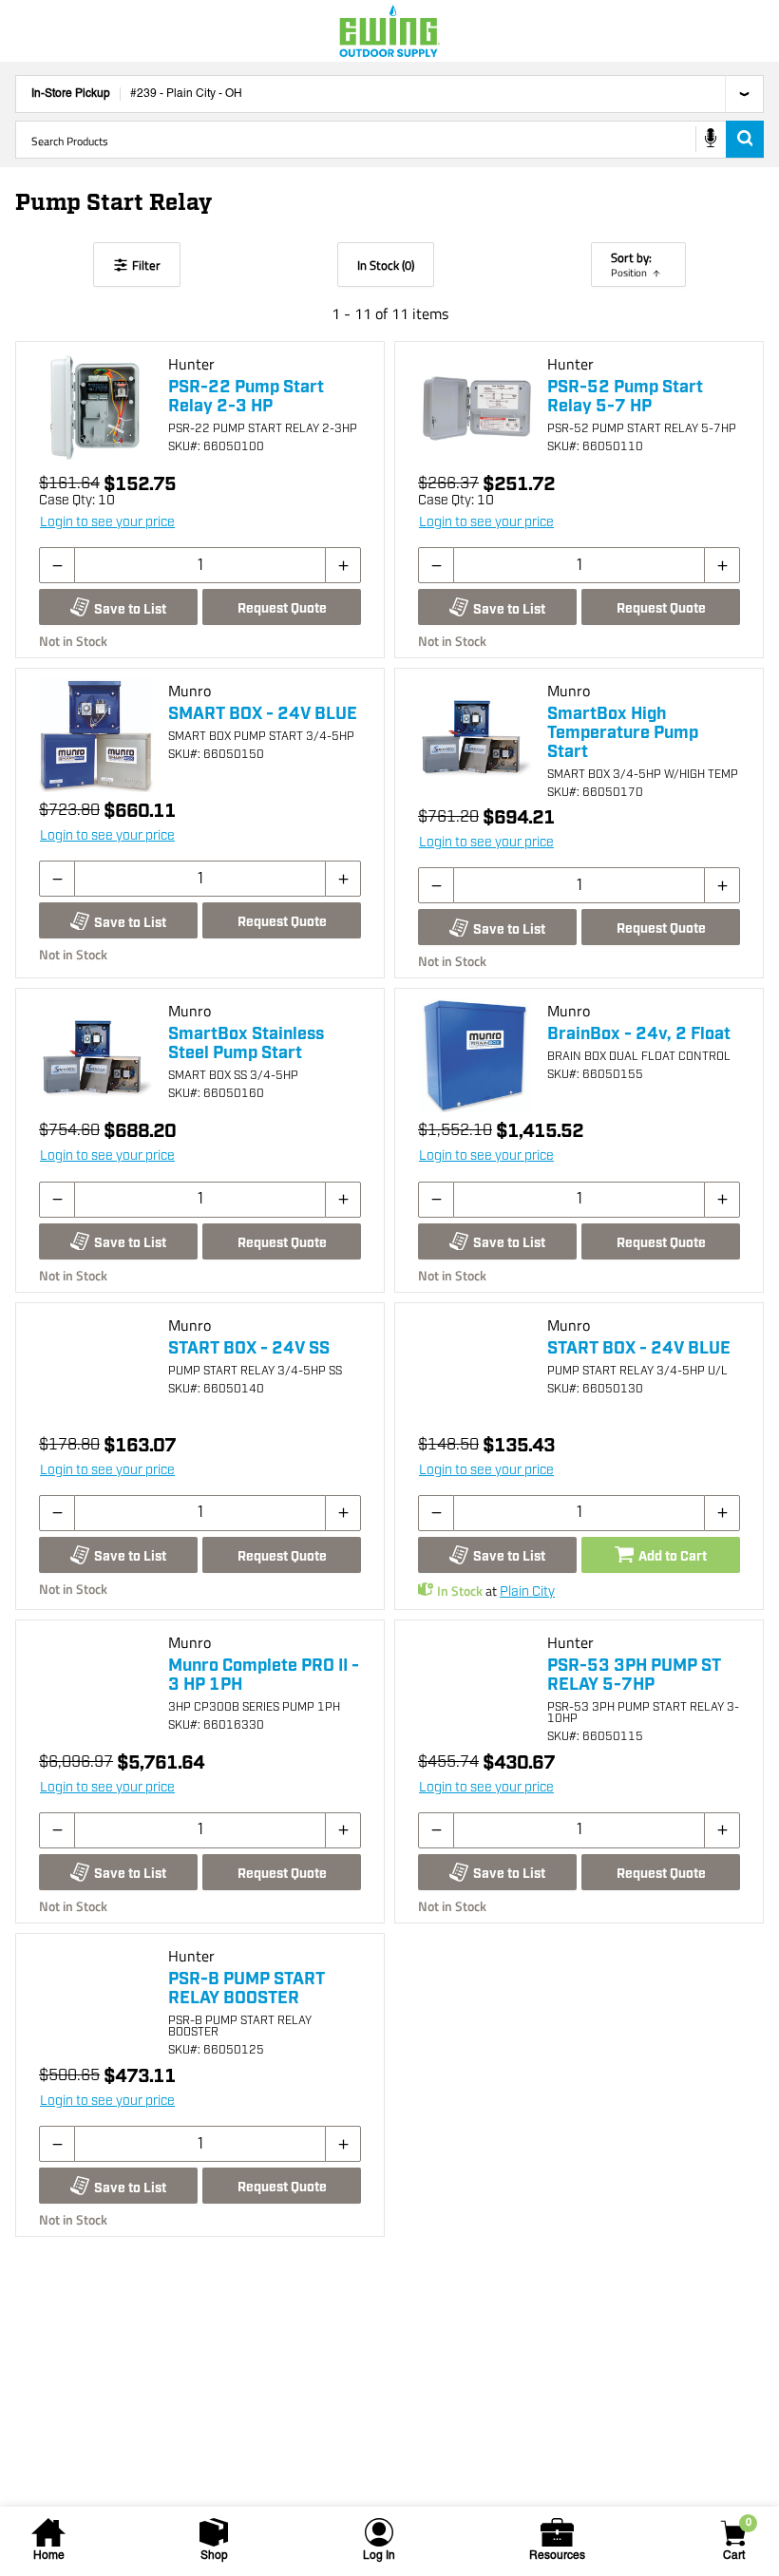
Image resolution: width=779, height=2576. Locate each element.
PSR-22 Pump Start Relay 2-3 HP (246, 397)
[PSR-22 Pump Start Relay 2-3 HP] (96, 408)
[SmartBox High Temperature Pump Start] (475, 735)
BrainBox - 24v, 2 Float (639, 1034)
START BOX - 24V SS (249, 1349)
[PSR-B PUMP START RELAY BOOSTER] (96, 2000)
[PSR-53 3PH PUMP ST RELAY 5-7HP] (475, 1687)
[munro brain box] (475, 1055)
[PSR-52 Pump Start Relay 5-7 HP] (475, 408)
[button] (57, 565)
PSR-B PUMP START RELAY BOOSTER (247, 1989)
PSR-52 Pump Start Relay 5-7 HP (625, 397)
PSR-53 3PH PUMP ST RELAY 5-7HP (634, 1676)
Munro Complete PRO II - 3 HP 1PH (264, 1676)
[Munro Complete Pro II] (96, 1687)
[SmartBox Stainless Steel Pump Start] (96, 1055)
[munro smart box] (96, 735)
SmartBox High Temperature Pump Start (623, 733)
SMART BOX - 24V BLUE (263, 714)
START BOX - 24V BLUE (639, 1349)
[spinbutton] (200, 565)
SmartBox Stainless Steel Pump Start (246, 1044)
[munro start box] (96, 1370)
